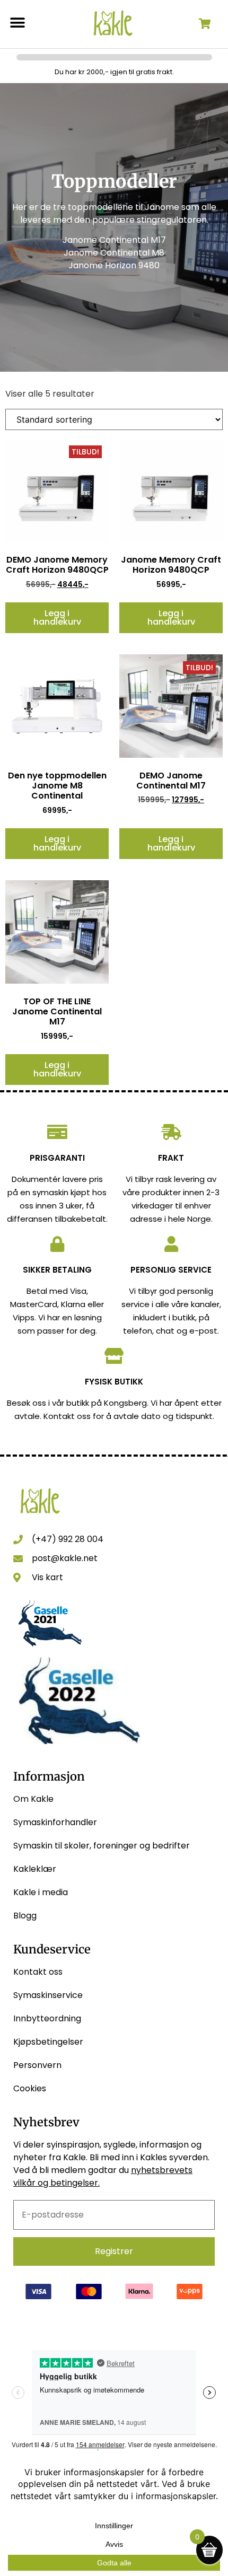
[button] (17, 23)
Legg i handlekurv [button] (57, 617)
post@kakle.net (65, 1558)
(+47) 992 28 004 (68, 1539)
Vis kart (47, 1577)
